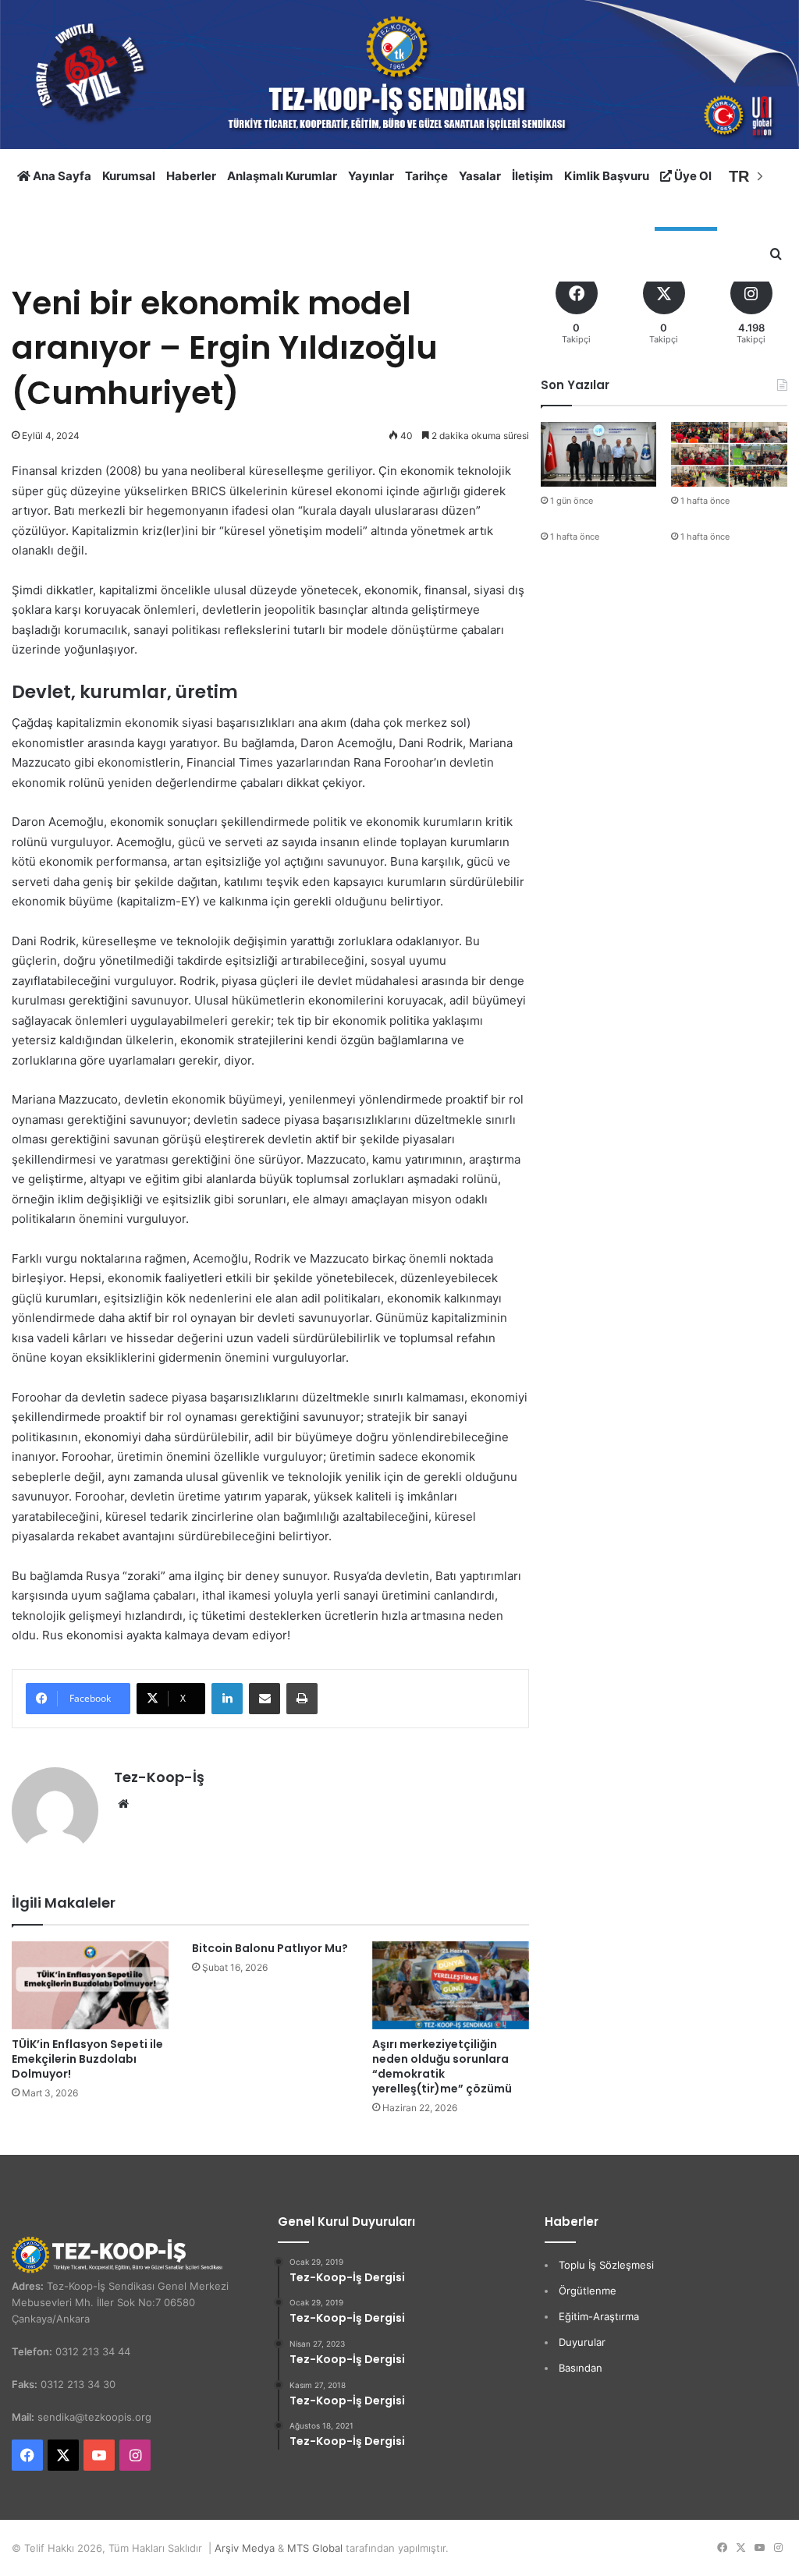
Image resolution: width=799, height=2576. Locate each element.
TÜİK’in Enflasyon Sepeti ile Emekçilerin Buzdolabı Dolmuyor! (87, 2059)
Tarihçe (426, 176)
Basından (581, 2368)
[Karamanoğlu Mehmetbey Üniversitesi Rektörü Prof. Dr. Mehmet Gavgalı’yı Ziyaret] (599, 455)
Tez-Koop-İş (159, 1777)
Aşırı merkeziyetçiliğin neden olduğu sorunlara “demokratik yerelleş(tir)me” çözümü (442, 2066)
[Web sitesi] (123, 1804)
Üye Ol (692, 176)
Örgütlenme (588, 2291)
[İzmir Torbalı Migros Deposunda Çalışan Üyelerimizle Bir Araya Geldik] (729, 455)
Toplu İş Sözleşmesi (606, 2265)
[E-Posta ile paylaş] (265, 1699)
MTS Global (315, 2548)
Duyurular (582, 2342)
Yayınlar (371, 176)
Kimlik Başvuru (607, 176)
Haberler (191, 176)
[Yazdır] (302, 1699)
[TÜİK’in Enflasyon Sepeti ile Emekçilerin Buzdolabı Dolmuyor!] (90, 1985)
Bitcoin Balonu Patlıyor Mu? (270, 1948)
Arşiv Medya (245, 2548)
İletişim (533, 176)
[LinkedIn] (227, 1699)
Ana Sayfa (61, 176)
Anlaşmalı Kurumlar (282, 176)
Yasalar (480, 176)
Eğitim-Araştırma (599, 2316)
